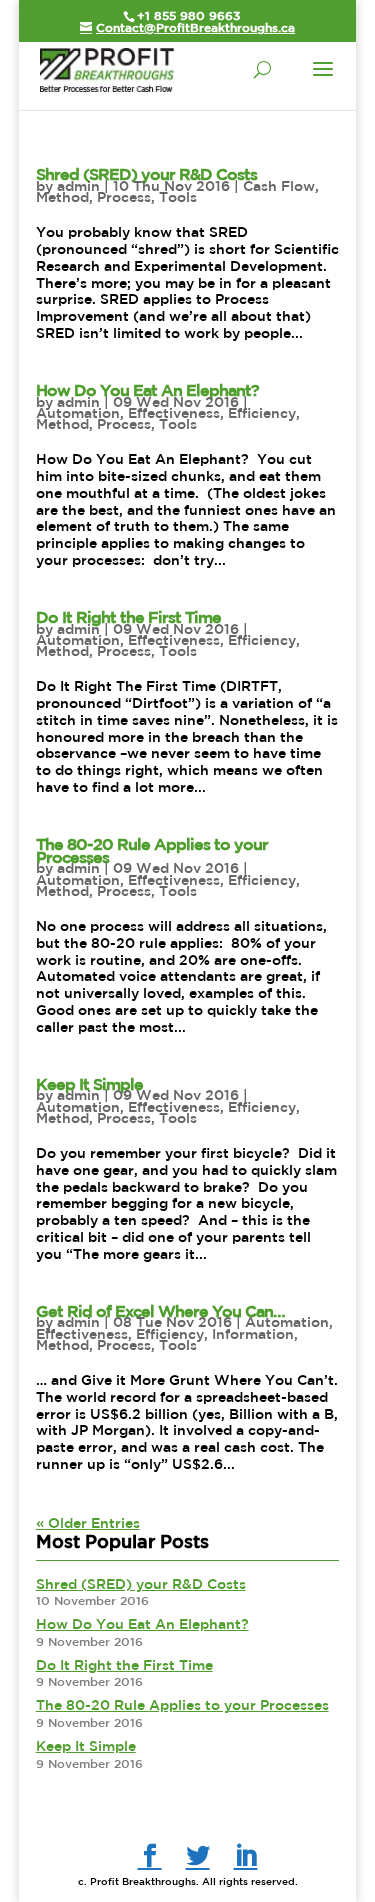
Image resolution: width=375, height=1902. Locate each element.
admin (78, 186)
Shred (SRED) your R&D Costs (146, 174)
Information (253, 1334)
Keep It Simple (89, 1084)
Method (62, 197)
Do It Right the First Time (128, 617)
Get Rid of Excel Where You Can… (160, 1311)
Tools (178, 197)
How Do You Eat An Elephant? (147, 390)
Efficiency (262, 413)
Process (124, 197)
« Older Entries (88, 1523)
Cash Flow (279, 186)
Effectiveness (174, 413)
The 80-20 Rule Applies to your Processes (152, 850)
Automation (78, 413)
